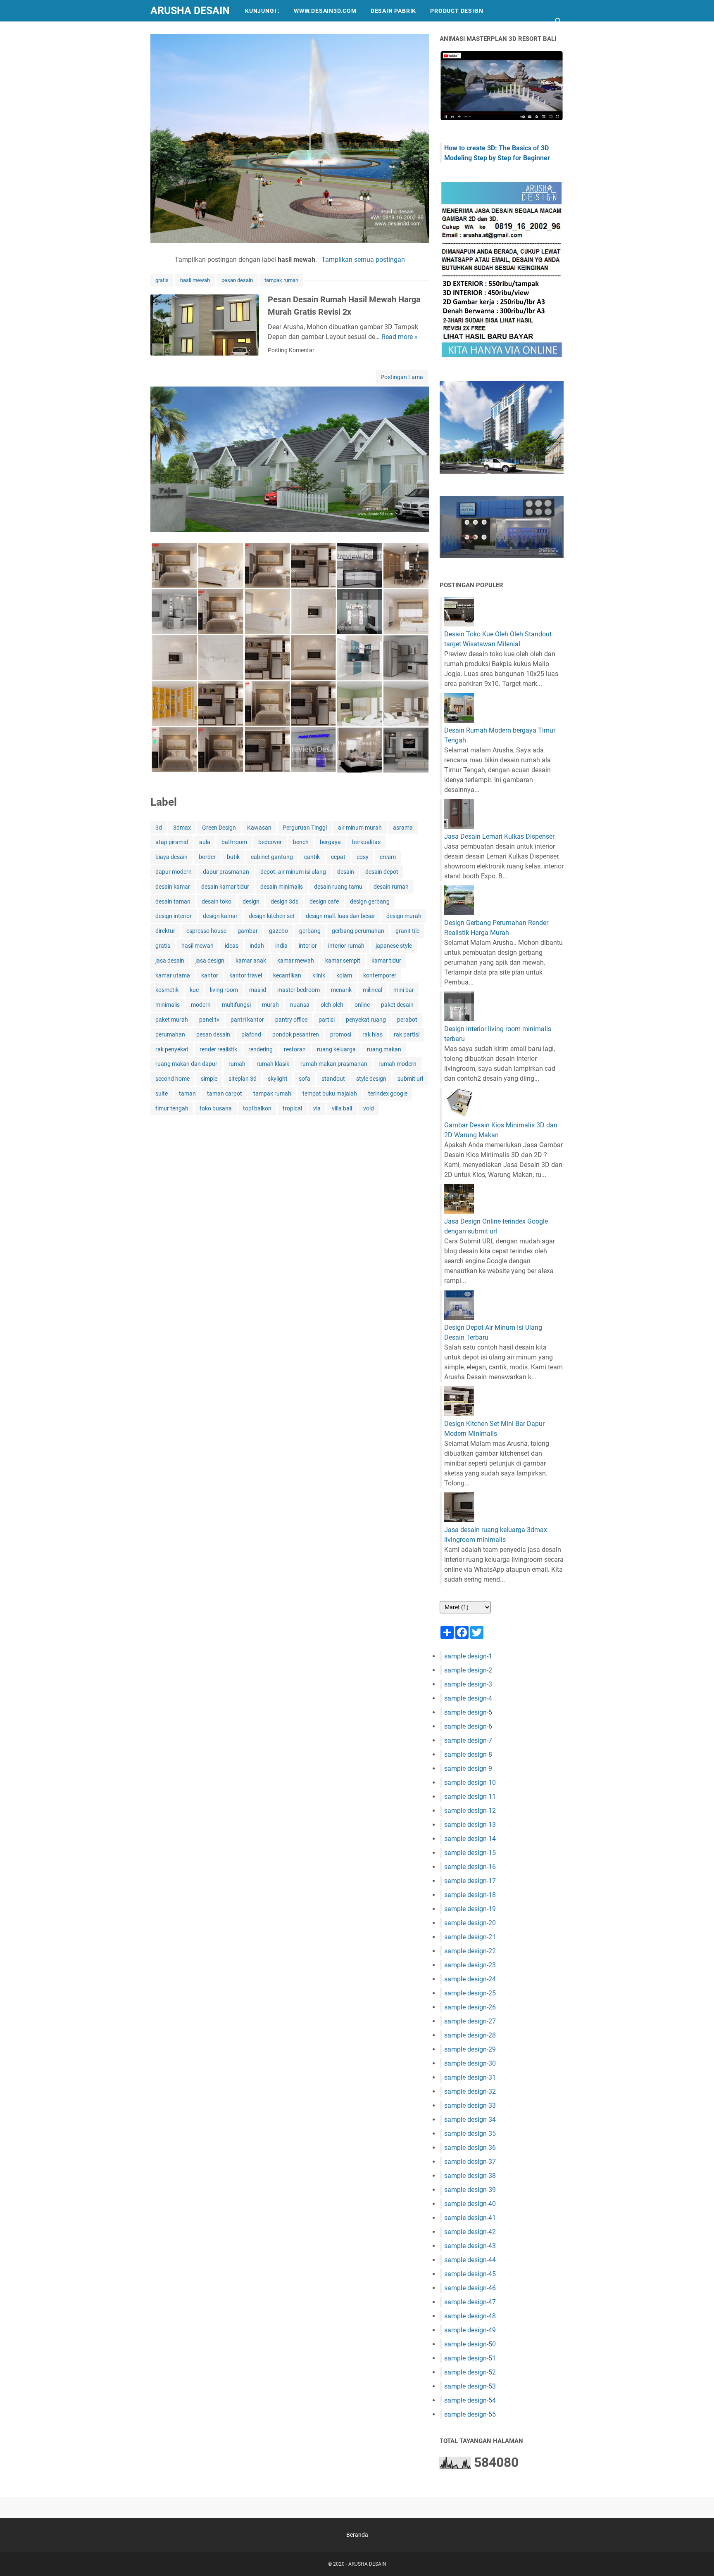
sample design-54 (470, 2400)
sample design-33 (470, 2105)
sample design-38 (470, 2176)
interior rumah (346, 946)
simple (209, 1079)
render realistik (218, 1049)
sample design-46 (470, 2288)
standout (333, 1079)
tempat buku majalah (330, 1093)
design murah (404, 916)
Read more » (400, 337)
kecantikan (287, 975)
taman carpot (225, 1093)
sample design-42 (470, 2232)
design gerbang (370, 901)
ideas (232, 946)
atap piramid (172, 842)
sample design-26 (470, 2007)
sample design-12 (470, 1811)
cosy (363, 857)
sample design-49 (470, 2330)
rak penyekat (172, 1049)
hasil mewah (195, 280)
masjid (258, 990)
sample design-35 (470, 2134)
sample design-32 (470, 2091)
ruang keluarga (336, 1049)
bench (301, 842)
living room (224, 990)
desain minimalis (282, 887)
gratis (162, 280)
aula (205, 842)
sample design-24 (470, 1979)
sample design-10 (470, 1783)
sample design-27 (470, 2021)
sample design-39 (470, 2190)
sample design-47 (470, 2302)
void (369, 1108)
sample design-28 (470, 2035)
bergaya (330, 842)
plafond (251, 1034)
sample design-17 (470, 1881)
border (207, 857)
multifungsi (236, 1005)
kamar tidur (386, 961)
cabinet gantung (272, 857)
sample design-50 (470, 2344)
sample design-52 (470, 2372)
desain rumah (391, 887)
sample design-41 (470, 2218)
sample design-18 (470, 1895)
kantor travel (246, 975)
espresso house (206, 931)
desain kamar (173, 887)
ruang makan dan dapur (186, 1064)
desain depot (382, 872)
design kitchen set (272, 916)
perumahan (170, 1034)
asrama (403, 828)
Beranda (357, 2535)
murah (270, 1005)
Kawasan (259, 828)
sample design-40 (470, 2204)
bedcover (270, 842)
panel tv (209, 1020)
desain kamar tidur (225, 887)
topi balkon (257, 1108)
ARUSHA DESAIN (190, 11)
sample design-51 (470, 2358)
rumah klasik (273, 1064)
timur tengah (172, 1108)
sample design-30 (470, 2063)
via (317, 1108)
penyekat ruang (366, 1020)
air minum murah (360, 828)
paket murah (172, 1020)
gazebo (278, 931)
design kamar (220, 916)
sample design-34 (470, 2119)
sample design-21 (470, 1937)
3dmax (182, 828)
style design (371, 1079)
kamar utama (173, 975)
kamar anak (251, 961)
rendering (261, 1049)
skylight (278, 1079)
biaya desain (171, 857)
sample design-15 (470, 1853)
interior (308, 946)
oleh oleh (332, 1005)
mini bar (404, 990)
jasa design (210, 961)
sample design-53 (470, 2386)
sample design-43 (470, 2246)
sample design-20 (470, 1923)
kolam (344, 975)
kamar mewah (296, 961)
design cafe (324, 901)
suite (162, 1093)
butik (233, 857)
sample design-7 (468, 1740)
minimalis (168, 1005)
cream (388, 857)
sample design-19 (470, 1909)
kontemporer (380, 975)
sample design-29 (470, 2049)
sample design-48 (470, 2316)
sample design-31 (470, 2077)
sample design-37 (470, 2162)
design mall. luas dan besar (340, 916)
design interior (174, 916)
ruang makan (384, 1049)
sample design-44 (470, 2260)
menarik (341, 990)
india (281, 946)
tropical (292, 1108)
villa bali (342, 1108)
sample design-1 (468, 1656)
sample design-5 (468, 1712)
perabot (407, 1020)
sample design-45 (470, 2274)
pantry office (291, 1020)
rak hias (372, 1034)
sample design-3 (468, 1684)
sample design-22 (470, 1951)
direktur (165, 931)
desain (346, 872)
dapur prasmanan (226, 872)
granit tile (407, 931)
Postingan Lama (402, 377)
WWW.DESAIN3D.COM (325, 11)
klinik (319, 975)
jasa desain (170, 961)
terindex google (388, 1093)
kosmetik (167, 990)
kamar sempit (343, 961)
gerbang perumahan (358, 931)
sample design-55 (470, 2414)
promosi (341, 1034)
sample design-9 (468, 1768)
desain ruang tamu (338, 887)
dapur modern (174, 872)
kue (194, 990)
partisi (327, 1020)
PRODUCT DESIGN (457, 11)
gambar (248, 931)
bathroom (234, 842)
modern (201, 1005)
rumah (237, 1064)
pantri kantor (247, 1020)
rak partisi (407, 1034)
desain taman (173, 901)
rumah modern (397, 1064)
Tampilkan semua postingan (363, 260)
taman (187, 1093)
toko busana (216, 1108)
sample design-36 (470, 2148)
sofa (305, 1079)
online (362, 1005)
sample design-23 (470, 1965)
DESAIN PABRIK (393, 11)
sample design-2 (468, 1670)
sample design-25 (470, 1993)
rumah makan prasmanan (334, 1064)
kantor (210, 975)
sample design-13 (470, 1825)
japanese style (394, 946)
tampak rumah (281, 280)
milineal (372, 990)
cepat (338, 857)
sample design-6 (468, 1726)
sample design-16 (470, 1867)
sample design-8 (468, 1754)
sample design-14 (470, 1839)
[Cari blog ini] (559, 21)
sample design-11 (470, 1797)
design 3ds (284, 901)
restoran (295, 1049)
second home (173, 1079)
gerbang (310, 931)
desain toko (217, 901)
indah (257, 946)
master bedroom (299, 990)
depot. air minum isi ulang (293, 872)
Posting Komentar (291, 350)
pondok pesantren (296, 1034)
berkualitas (366, 842)
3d (159, 828)
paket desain (397, 1005)
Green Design (219, 828)
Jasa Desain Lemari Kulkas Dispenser (499, 836)
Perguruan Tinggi (305, 828)
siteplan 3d (243, 1079)
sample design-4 (468, 1698)
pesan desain (237, 280)
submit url (410, 1079)
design (251, 901)
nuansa (300, 1005)
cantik (312, 857)
